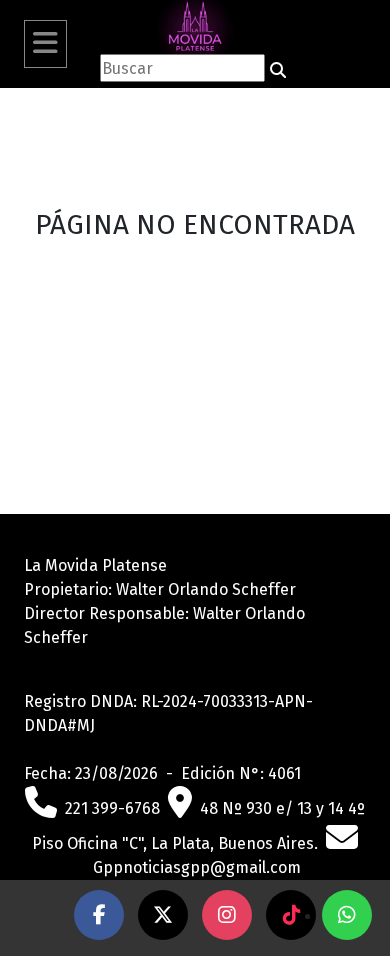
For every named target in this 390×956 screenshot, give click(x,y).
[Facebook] (99, 915)
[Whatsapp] (347, 915)
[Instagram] (227, 915)
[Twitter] (163, 915)
